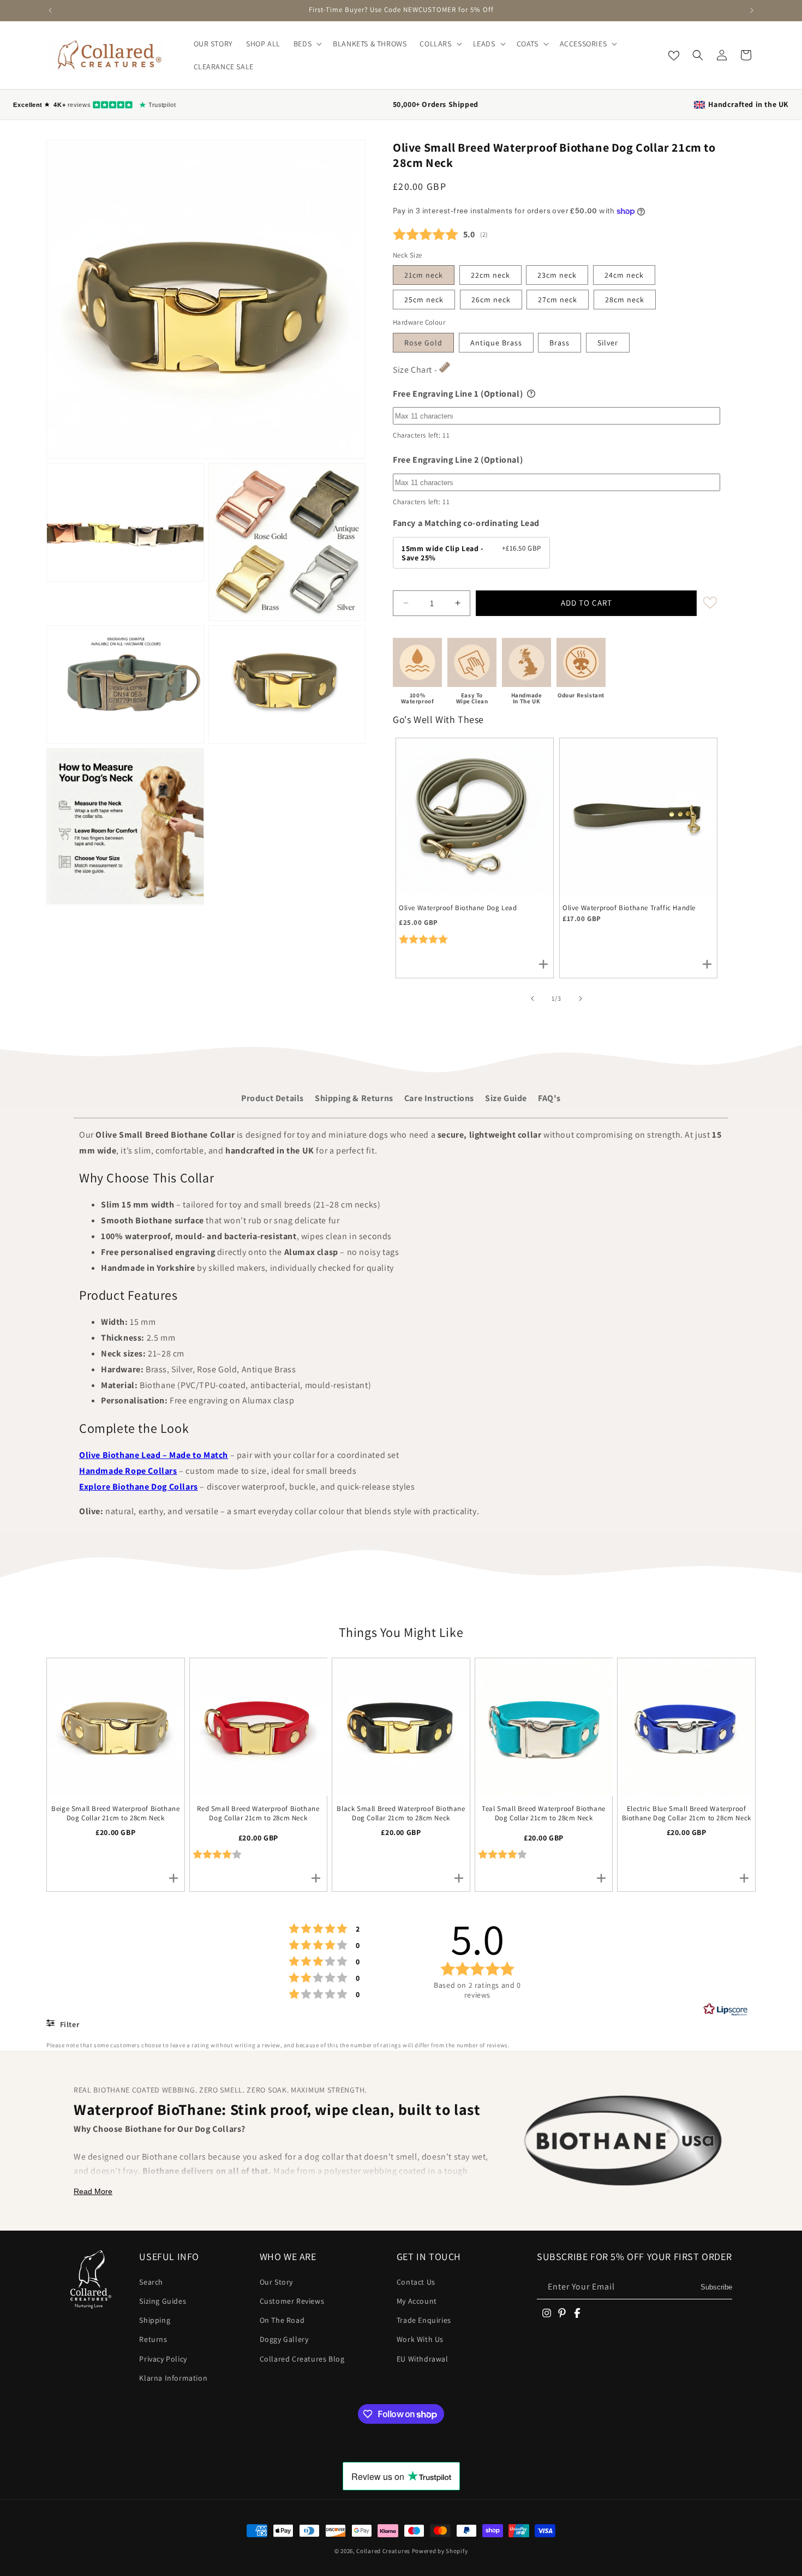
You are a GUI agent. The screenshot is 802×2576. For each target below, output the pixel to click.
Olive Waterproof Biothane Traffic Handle (629, 908)
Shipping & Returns (354, 1098)
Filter (68, 2024)
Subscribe (716, 2287)
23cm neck (557, 275)
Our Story (276, 2282)
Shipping (155, 2320)
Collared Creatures (384, 2551)
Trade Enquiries (424, 2320)
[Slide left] (532, 999)
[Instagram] (547, 2313)
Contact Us (416, 2282)
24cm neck (624, 275)
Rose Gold (423, 343)
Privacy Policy (163, 2359)
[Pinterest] (562, 2313)
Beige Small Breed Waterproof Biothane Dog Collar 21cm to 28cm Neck (115, 1813)
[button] (307, 44)
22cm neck (490, 275)
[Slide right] (580, 999)
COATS (528, 44)
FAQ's (549, 1098)
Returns (153, 2339)
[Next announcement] (752, 10)
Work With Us (420, 2339)
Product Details (273, 1098)
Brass (559, 343)
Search (151, 2282)
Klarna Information (173, 2378)
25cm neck (424, 300)
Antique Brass (496, 343)
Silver (608, 343)
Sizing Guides (163, 2301)
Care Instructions (439, 1098)
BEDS (303, 44)
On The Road (282, 2320)
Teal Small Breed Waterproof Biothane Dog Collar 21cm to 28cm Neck (544, 1813)
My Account (417, 2301)
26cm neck (491, 300)
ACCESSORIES (583, 44)
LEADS (484, 44)
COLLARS (435, 44)
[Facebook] (577, 2313)
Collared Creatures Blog (302, 2359)
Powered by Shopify (440, 2551)
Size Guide (506, 1098)
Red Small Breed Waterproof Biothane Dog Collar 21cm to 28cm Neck (258, 1813)
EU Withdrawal (423, 2359)
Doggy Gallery (284, 2339)
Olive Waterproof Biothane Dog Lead (458, 908)
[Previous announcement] (50, 10)
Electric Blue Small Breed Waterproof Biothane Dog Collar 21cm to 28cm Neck (687, 1813)
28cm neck (625, 300)
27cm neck (558, 300)
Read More (93, 2191)
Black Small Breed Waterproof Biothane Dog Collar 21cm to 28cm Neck (401, 1813)
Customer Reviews (292, 2301)
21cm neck (424, 275)
